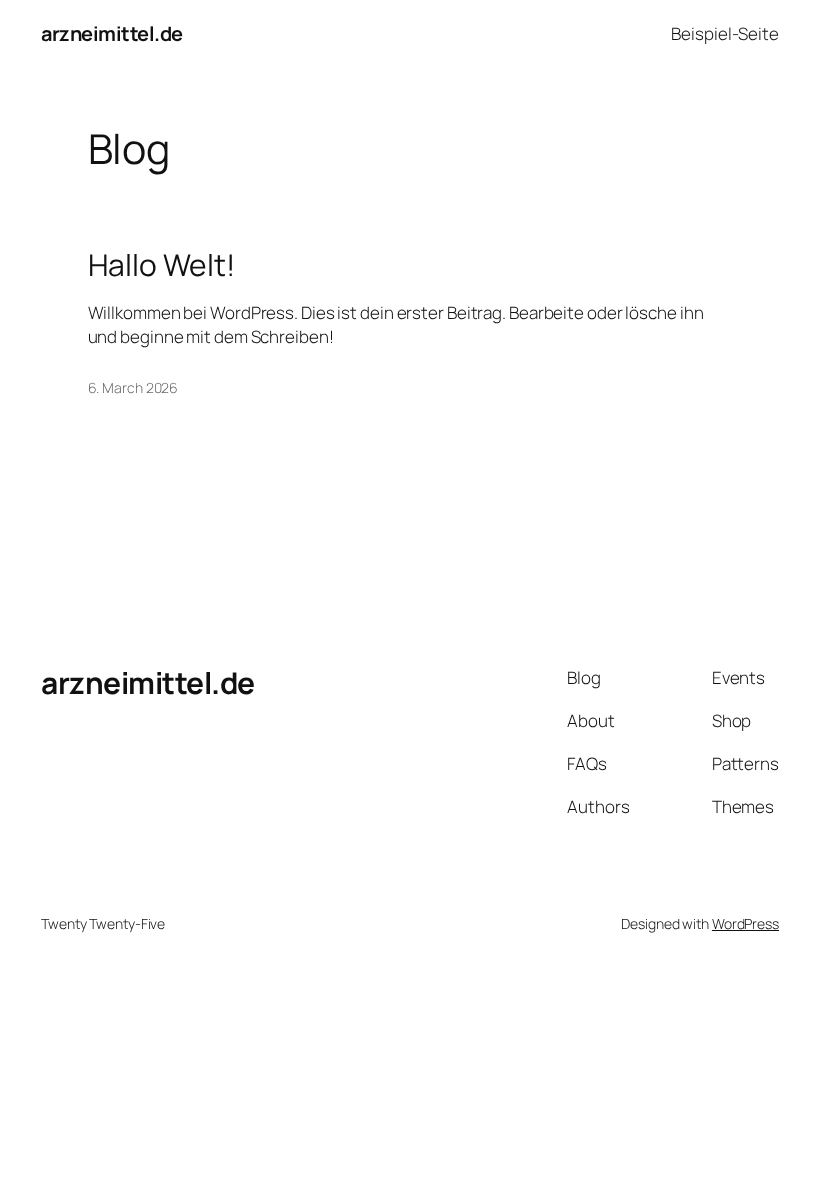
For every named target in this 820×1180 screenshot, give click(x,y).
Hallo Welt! (161, 265)
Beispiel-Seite (725, 33)
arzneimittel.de (112, 33)
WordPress (745, 923)
